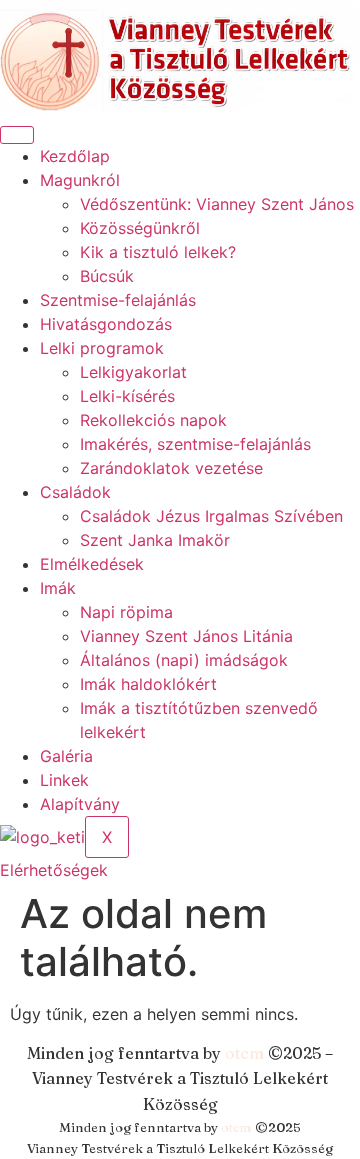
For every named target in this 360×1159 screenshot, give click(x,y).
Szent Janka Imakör (155, 540)
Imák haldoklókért (148, 684)
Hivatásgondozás (106, 324)
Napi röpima (126, 612)
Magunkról (80, 180)
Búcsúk (107, 276)
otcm (244, 1053)
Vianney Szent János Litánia (186, 636)
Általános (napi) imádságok (184, 660)
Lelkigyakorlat (133, 372)
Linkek (64, 780)
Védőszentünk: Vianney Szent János (217, 204)
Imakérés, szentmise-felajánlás (195, 444)
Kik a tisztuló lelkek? (158, 252)
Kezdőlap (75, 156)
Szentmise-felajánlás (118, 300)
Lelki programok (102, 348)
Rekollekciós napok (153, 420)
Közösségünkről (140, 228)
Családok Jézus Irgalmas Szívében (211, 516)
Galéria (66, 756)
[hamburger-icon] (17, 135)
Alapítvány (80, 804)
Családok (75, 492)
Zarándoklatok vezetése (171, 468)
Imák (58, 588)
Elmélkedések (92, 564)
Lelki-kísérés (127, 396)
